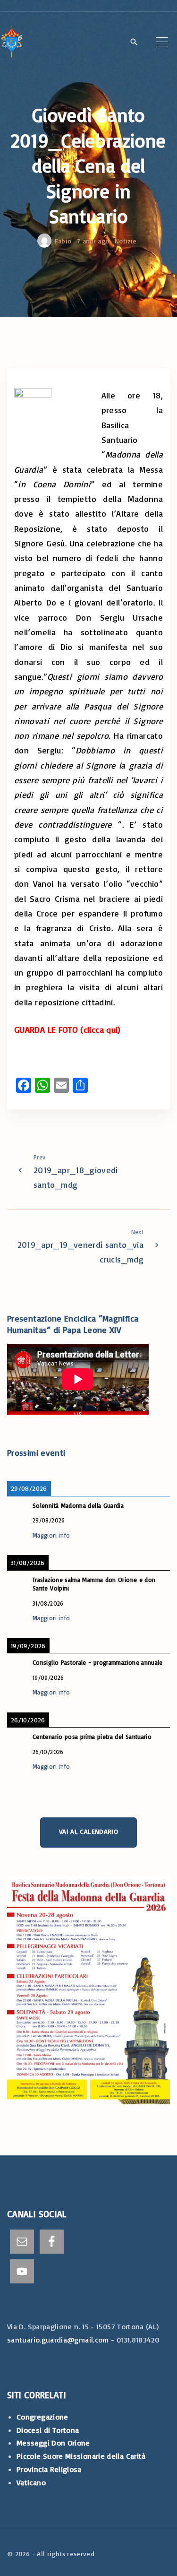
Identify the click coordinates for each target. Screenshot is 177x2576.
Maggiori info (51, 1535)
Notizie (126, 241)
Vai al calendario (88, 1831)
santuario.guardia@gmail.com (58, 2340)
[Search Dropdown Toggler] (134, 43)
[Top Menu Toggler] (162, 42)
